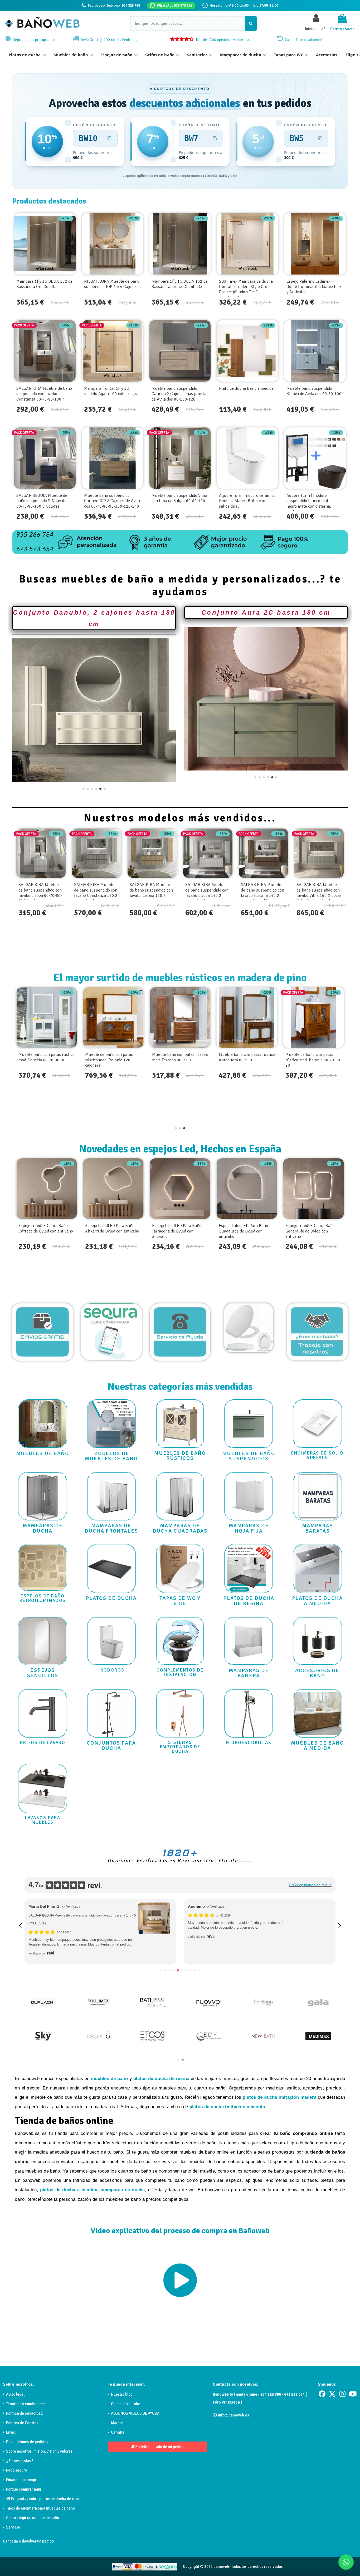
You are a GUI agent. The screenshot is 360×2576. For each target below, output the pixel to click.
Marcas (117, 2423)
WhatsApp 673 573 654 (174, 5)
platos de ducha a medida (69, 2190)
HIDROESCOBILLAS (249, 1743)
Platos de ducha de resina (249, 1601)
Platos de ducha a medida (318, 1601)
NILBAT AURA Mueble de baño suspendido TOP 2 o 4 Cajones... (112, 284)
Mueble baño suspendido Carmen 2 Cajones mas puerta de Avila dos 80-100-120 (179, 394)
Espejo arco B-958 (35, 1226)
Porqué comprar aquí (24, 2489)
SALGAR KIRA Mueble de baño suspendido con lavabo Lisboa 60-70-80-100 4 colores (96, 893)
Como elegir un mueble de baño (33, 2518)
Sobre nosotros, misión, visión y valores (39, 2451)
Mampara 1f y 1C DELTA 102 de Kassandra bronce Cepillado (180, 284)
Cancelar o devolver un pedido (28, 2541)
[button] (84, 789)
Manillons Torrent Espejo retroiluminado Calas (108, 1228)
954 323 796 (131, 5)
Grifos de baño (160, 55)
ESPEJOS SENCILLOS (43, 1673)
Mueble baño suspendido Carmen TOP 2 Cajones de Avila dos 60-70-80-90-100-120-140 (112, 501)
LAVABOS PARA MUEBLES (43, 1820)
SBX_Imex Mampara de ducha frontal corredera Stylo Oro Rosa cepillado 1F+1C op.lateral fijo (246, 289)
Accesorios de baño (317, 1673)
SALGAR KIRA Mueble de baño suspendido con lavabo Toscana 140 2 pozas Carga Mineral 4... (318, 893)
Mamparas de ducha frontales (111, 1528)
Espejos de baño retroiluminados (43, 1598)
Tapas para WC (289, 55)
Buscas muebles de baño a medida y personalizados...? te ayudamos (180, 585)
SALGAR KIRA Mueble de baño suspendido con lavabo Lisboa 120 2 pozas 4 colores (207, 893)
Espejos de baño (116, 55)
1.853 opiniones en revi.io (310, 1885)
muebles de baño (109, 2079)
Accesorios (327, 55)
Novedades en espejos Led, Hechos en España (180, 1149)
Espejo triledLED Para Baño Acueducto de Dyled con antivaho (310, 1231)
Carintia (118, 2432)
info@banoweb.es (233, 2415)
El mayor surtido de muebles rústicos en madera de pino (180, 978)
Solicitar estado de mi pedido (159, 2447)
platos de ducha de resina (161, 2079)
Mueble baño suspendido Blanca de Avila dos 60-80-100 (314, 391)
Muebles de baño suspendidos (249, 1456)
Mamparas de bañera (249, 1673)
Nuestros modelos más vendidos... (180, 818)
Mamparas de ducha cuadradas (180, 1528)
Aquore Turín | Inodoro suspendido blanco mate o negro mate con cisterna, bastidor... (310, 504)
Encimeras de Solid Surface (317, 1455)
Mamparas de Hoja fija (249, 1528)
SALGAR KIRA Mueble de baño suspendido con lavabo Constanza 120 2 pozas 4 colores (151, 893)
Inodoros (111, 1670)
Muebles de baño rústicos (180, 1456)
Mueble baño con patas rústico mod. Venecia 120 (180, 1057)
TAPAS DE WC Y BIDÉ (180, 1601)
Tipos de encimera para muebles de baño (40, 2508)
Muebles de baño (71, 55)
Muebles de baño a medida (317, 1746)
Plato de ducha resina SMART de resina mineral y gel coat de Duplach (238, 1915)
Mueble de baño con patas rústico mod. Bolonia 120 (309, 1057)
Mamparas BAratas (317, 1528)
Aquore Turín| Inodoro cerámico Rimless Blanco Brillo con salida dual (247, 501)
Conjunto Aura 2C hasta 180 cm (266, 612)
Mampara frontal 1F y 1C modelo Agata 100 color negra (111, 391)
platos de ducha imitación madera (280, 2097)
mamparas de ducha (123, 2190)
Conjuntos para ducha (111, 1746)
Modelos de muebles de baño (111, 1456)
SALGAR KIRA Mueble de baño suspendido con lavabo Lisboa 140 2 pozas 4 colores (262, 893)
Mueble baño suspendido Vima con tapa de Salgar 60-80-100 (179, 498)
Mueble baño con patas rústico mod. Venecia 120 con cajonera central (47, 1060)
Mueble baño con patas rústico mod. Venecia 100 (247, 1057)
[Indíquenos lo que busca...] (251, 23)
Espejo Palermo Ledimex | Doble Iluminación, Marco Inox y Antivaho (314, 287)
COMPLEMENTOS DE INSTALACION (180, 1672)
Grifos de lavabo (43, 1743)
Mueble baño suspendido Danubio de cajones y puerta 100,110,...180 (111, 1060)
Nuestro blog (122, 2394)
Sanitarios (197, 55)
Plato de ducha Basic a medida (246, 388)
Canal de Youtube (126, 2404)
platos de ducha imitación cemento (227, 2107)
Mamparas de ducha (241, 55)
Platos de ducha (25, 55)
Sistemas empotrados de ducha (180, 1747)
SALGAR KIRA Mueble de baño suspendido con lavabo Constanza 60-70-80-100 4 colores (44, 396)
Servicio (13, 2527)
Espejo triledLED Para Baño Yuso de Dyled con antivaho (243, 1228)
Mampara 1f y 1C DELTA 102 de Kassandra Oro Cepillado (44, 284)
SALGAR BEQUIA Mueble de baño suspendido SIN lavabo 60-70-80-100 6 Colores (42, 501)
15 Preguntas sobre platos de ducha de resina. (45, 2499)
